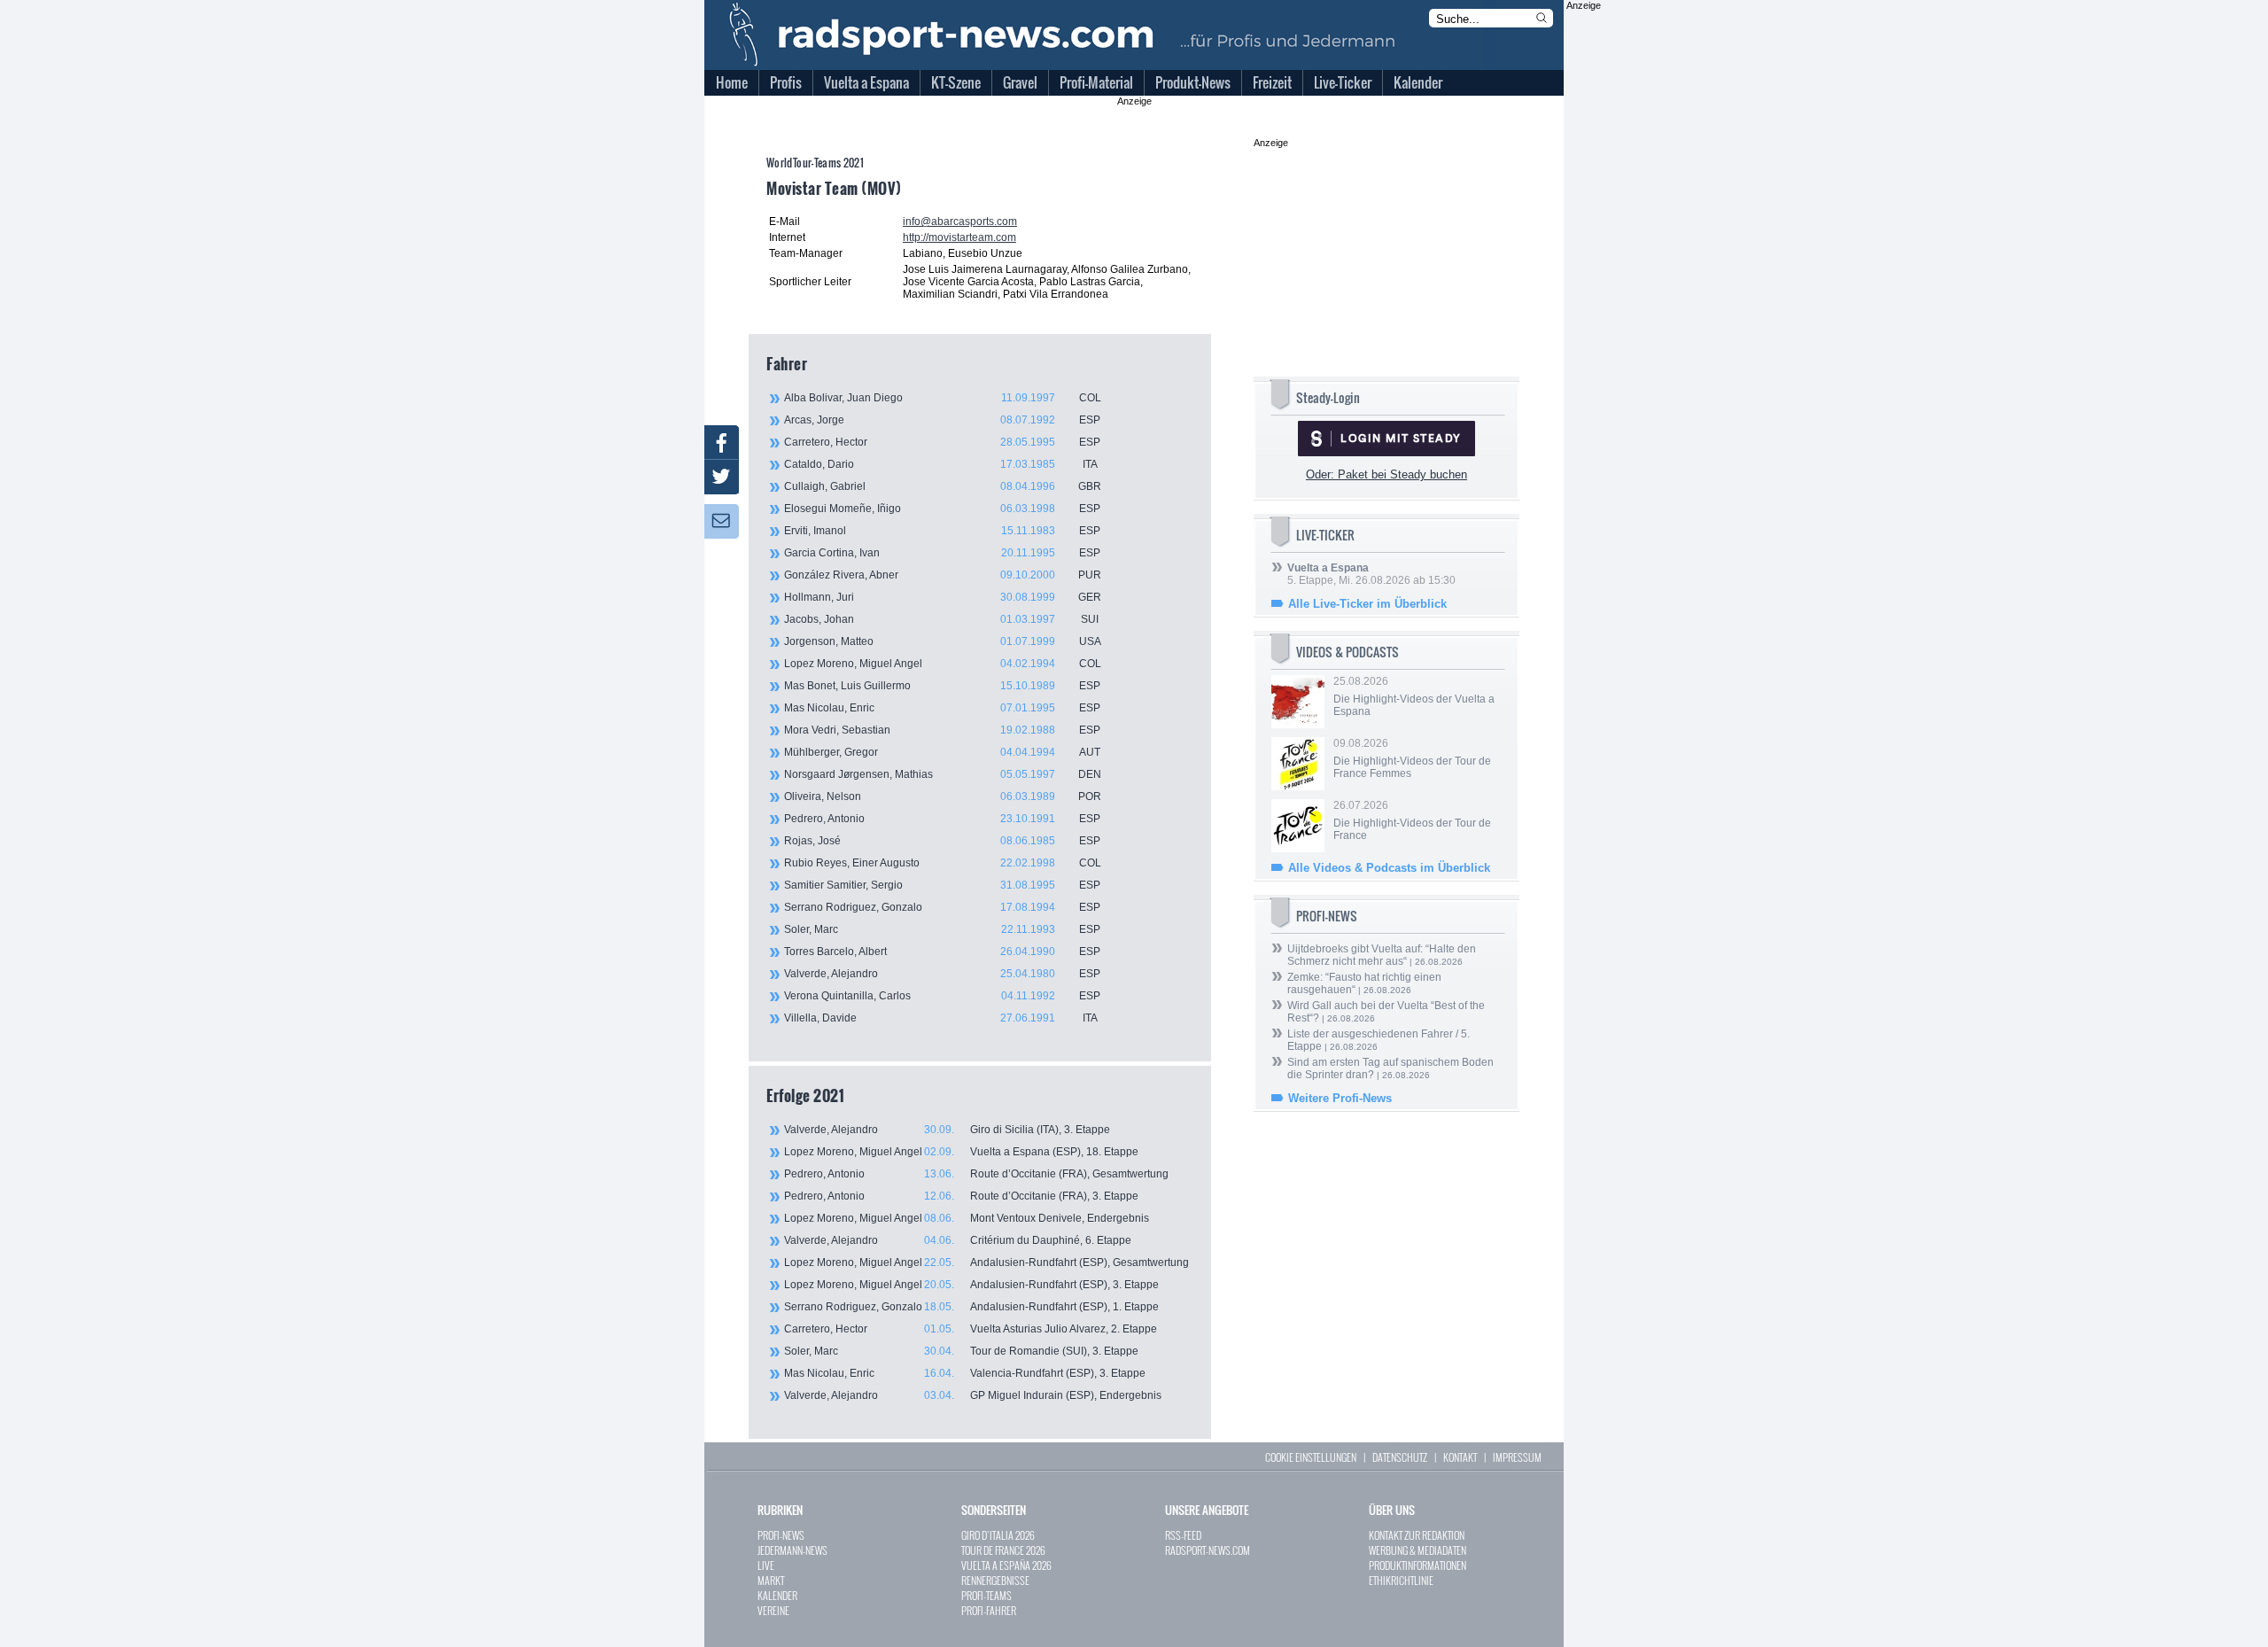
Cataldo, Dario (941, 464)
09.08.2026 (1412, 758)
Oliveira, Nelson (943, 796)
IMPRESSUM (1517, 1457)
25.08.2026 (1414, 696)
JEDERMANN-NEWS (792, 1550)
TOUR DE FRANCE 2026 (1003, 1550)
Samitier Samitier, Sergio (942, 885)
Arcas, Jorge (942, 420)
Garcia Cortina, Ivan (942, 553)
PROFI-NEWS (781, 1535)
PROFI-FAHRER (989, 1610)
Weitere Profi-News (1340, 1098)
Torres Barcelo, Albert (942, 952)
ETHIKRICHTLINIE (1401, 1580)
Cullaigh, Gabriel (943, 486)
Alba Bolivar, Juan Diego (943, 398)
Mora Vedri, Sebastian (942, 730)
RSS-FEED (1183, 1535)
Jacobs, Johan (941, 619)
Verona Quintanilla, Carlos (942, 996)
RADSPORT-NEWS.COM (1208, 1550)
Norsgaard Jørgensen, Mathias (943, 774)
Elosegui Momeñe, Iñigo (942, 509)
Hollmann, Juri (943, 597)
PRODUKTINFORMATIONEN (1417, 1565)
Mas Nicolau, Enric (942, 708)
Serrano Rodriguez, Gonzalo (942, 907)
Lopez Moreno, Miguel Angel (943, 664)
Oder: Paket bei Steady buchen (1386, 474)
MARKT (771, 1580)
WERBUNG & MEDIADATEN (1417, 1550)
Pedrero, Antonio (942, 819)
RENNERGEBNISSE (995, 1580)
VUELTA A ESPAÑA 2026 (1006, 1565)
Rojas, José (942, 841)
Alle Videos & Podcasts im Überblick (1389, 868)
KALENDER (777, 1595)
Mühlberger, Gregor (942, 752)
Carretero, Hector (942, 442)
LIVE (766, 1565)
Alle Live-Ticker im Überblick (1367, 604)
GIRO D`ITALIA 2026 (998, 1535)
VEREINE (773, 1610)
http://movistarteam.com (959, 237)
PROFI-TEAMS (986, 1595)
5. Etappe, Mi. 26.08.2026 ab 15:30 (1371, 574)
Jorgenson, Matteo (943, 641)
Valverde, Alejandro (942, 974)
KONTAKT (1460, 1457)
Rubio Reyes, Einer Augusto (943, 863)
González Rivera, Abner (943, 575)
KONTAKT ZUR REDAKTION (1417, 1535)
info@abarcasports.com (960, 221)
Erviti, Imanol (942, 531)
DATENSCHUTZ (1400, 1457)
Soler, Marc (942, 929)
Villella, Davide (941, 1018)
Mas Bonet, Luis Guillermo (942, 686)
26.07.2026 (1412, 820)
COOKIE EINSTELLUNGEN (1311, 1457)
